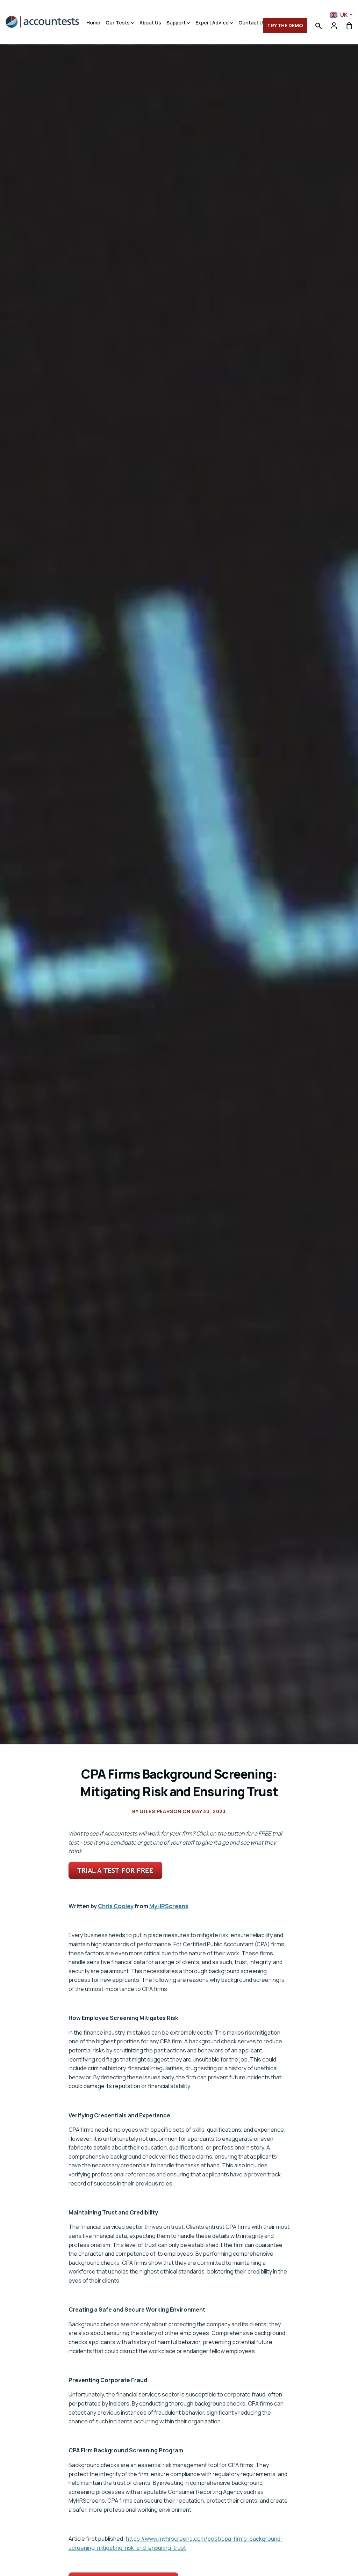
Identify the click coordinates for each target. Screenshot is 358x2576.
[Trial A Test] (115, 1877)
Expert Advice (213, 23)
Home (93, 23)
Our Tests (118, 23)
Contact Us (253, 23)
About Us (150, 23)
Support (177, 23)
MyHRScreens (169, 1906)
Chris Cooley (116, 1906)
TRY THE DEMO (285, 25)
